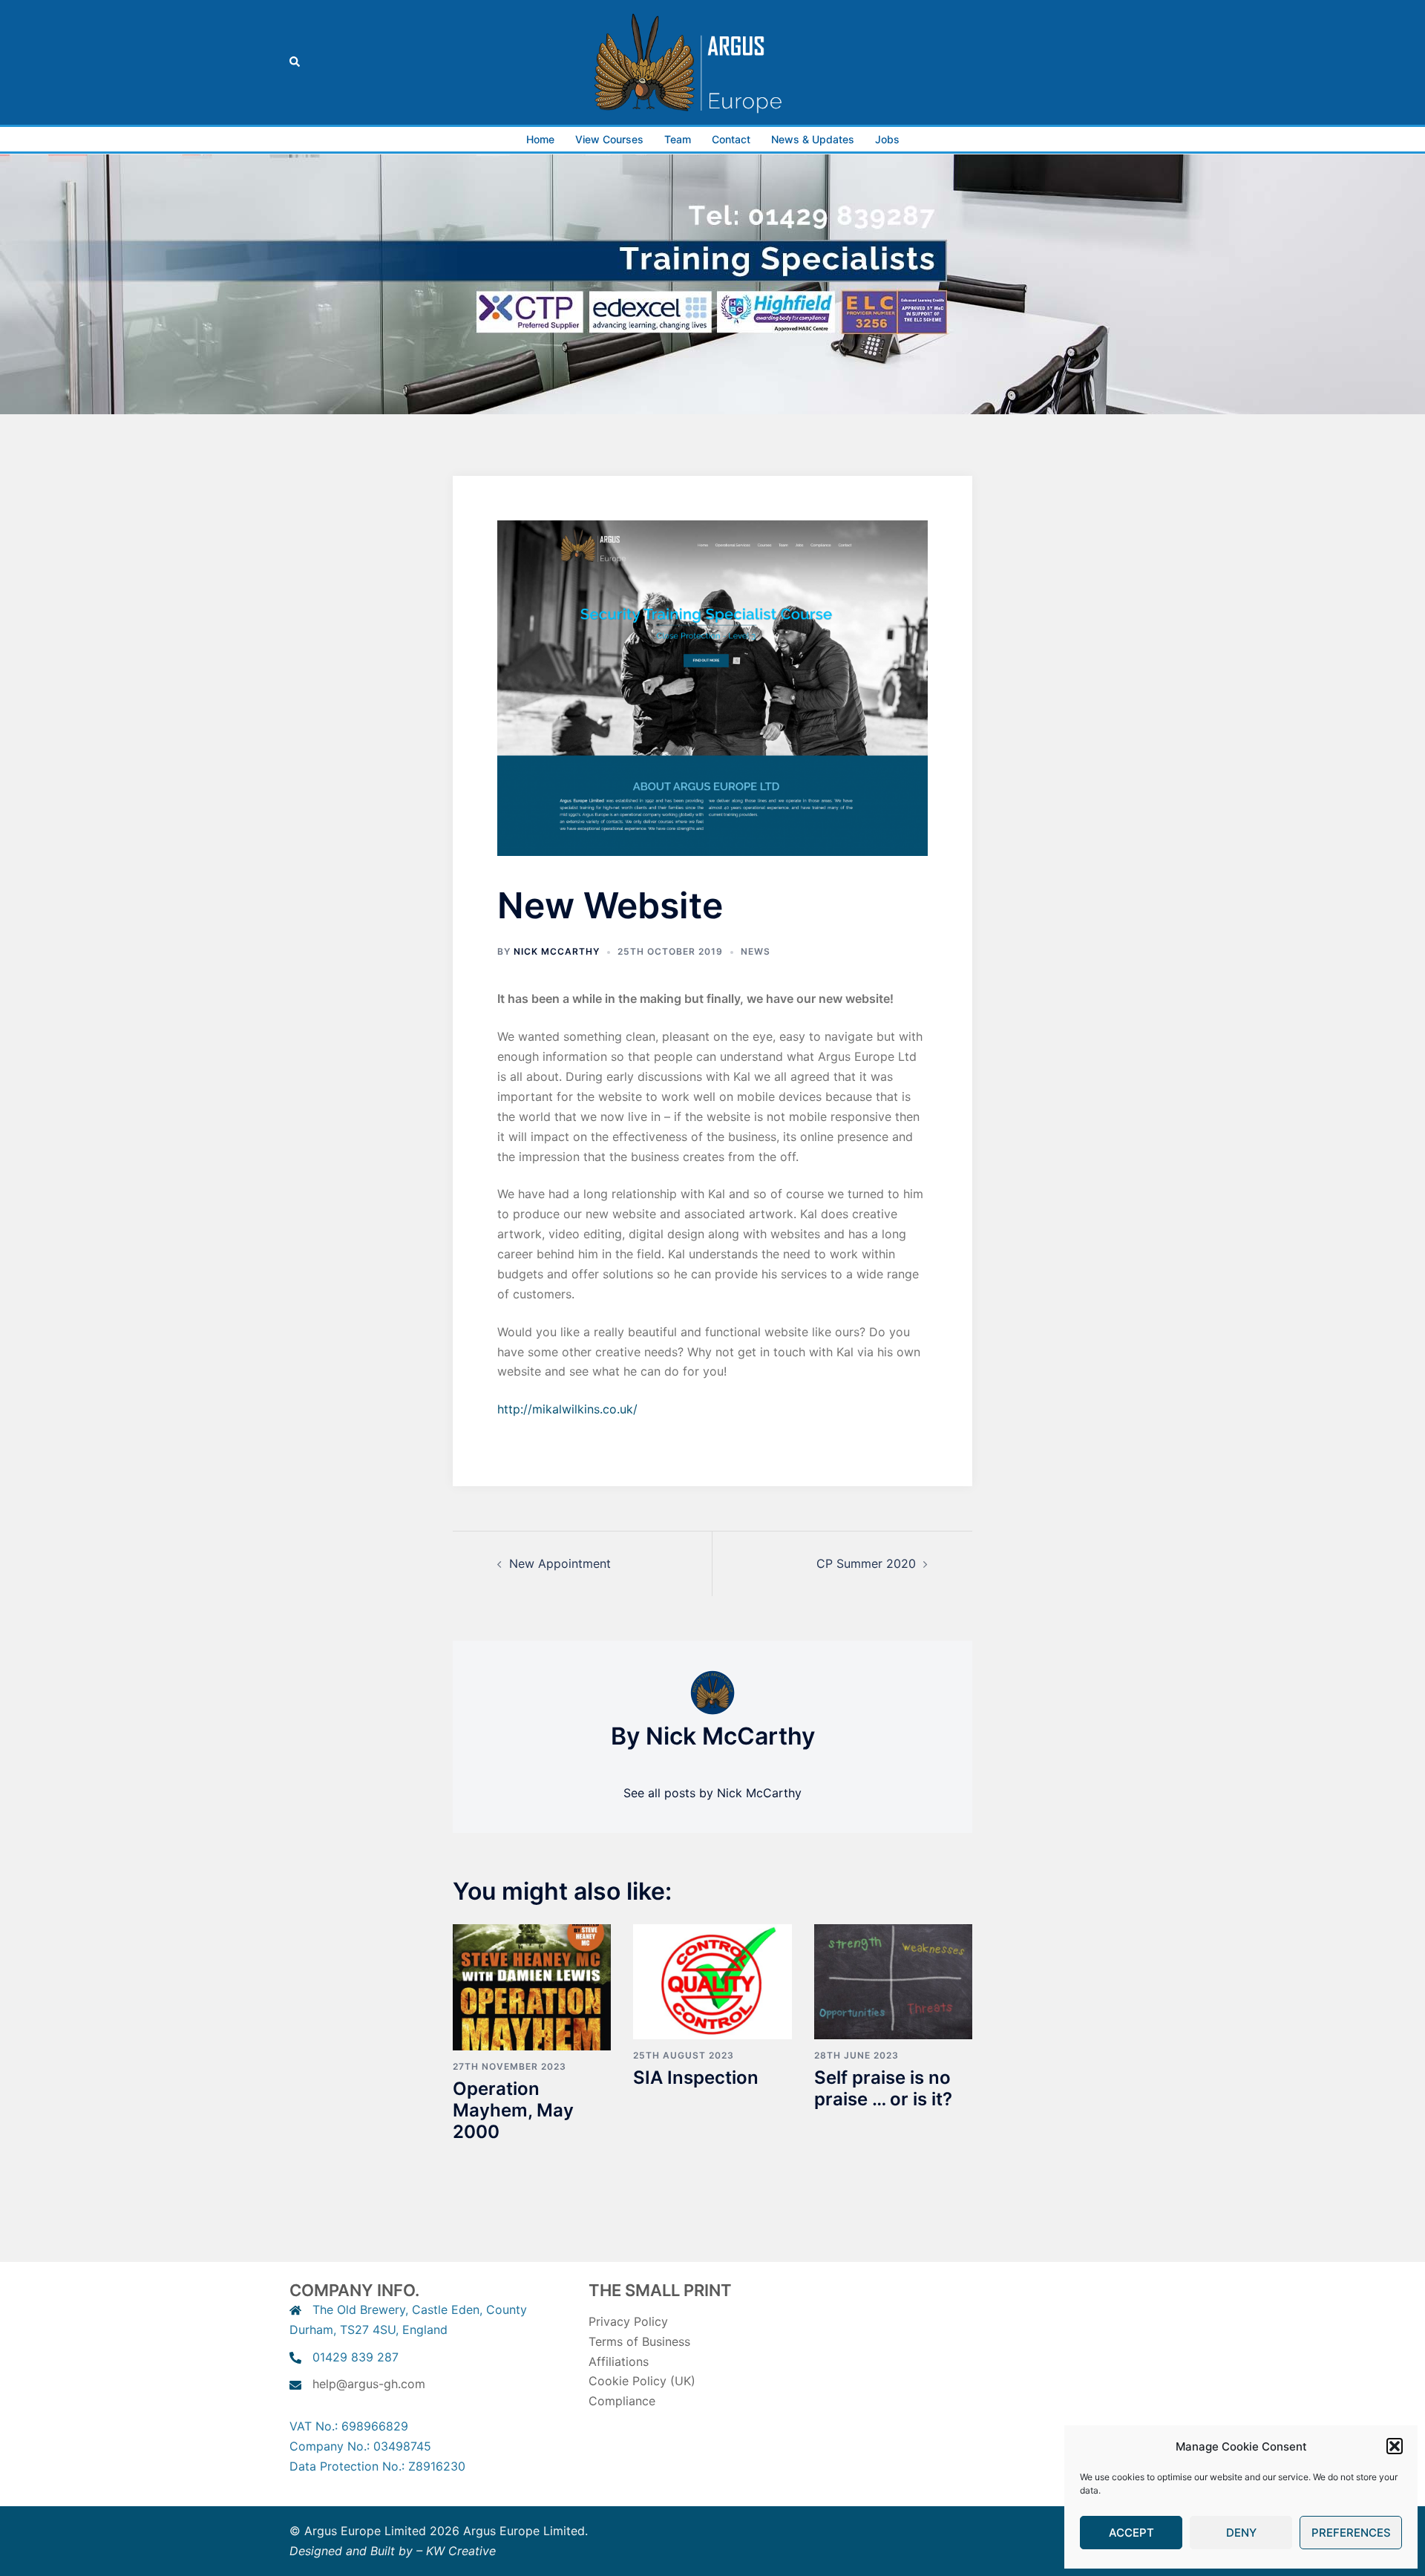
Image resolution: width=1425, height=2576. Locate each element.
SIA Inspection (696, 2078)
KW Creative (461, 2551)
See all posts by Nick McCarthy (712, 1793)
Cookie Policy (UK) (642, 2381)
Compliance (622, 2401)
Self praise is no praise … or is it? (883, 2088)
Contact (731, 139)
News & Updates (813, 139)
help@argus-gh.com (369, 2384)
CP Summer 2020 (866, 1563)
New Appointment (560, 1563)
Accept (1131, 2533)
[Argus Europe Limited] (712, 61)
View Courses (609, 139)
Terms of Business (639, 2341)
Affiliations (619, 2361)
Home (540, 139)
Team (678, 139)
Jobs (887, 139)
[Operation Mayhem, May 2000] (532, 1986)
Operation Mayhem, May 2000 (513, 2110)
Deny (1241, 2533)
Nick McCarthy (557, 951)
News (756, 951)
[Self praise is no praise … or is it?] (893, 1981)
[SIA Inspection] (712, 1981)
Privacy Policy (628, 2321)
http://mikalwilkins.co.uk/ (567, 1409)
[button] (1395, 2446)
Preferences (1351, 2533)
